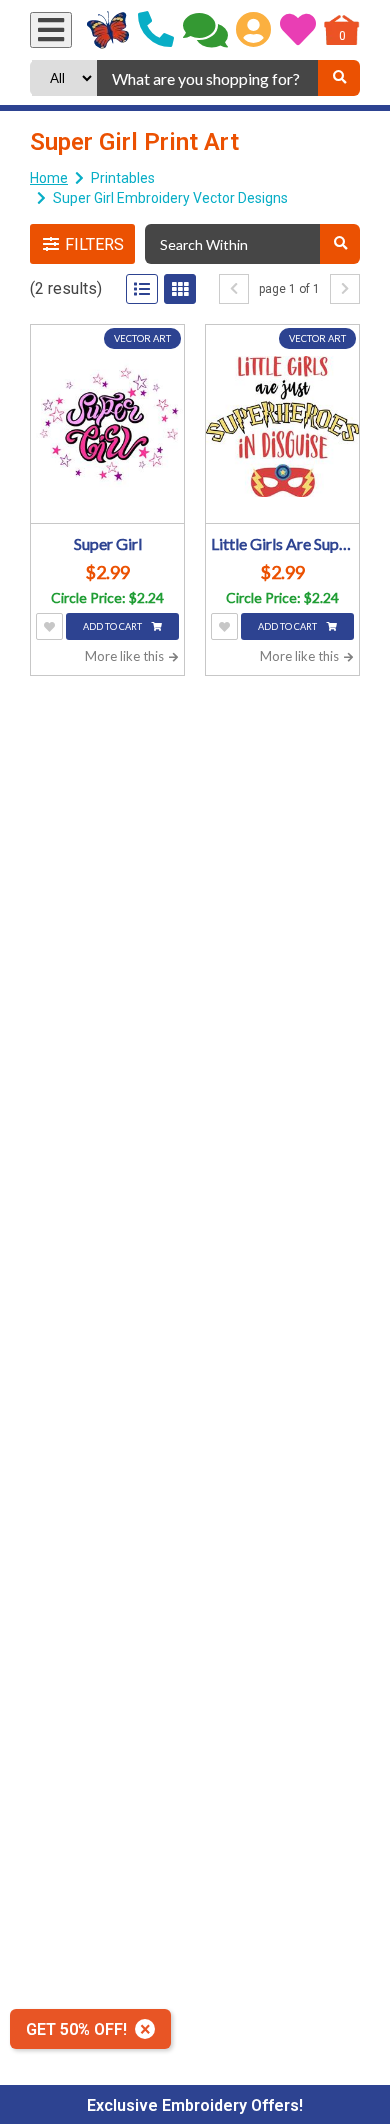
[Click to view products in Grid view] (180, 289)
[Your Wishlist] (298, 30)
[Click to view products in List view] (142, 289)
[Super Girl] (107, 426)
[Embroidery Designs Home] (108, 30)
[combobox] (207, 78)
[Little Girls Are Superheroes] (282, 426)
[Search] (339, 78)
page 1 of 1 (289, 289)
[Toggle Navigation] (51, 30)
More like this (126, 656)
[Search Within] (340, 244)
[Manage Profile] (253, 30)
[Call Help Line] (156, 30)
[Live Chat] (205, 30)
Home (49, 178)
